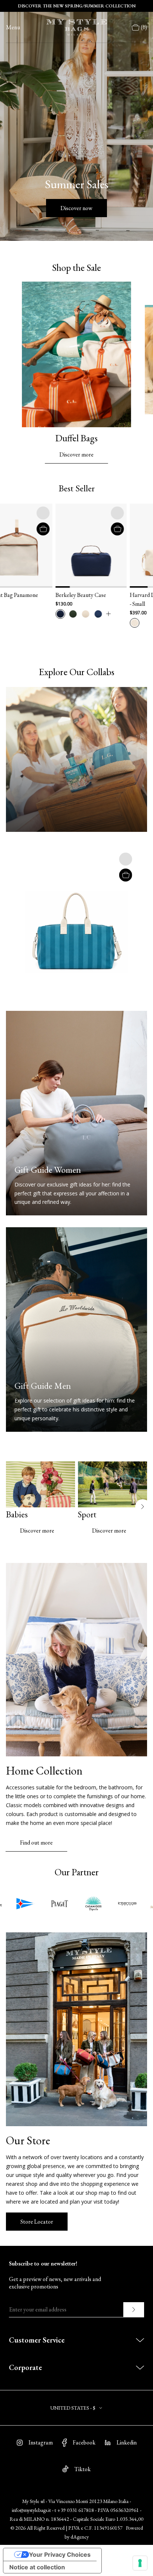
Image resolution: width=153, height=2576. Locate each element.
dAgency (80, 2537)
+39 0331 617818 (76, 2510)
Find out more (36, 1843)
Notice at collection (37, 2567)
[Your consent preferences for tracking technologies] (140, 2563)
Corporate (25, 2367)
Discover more (76, 454)
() (144, 27)
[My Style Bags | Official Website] (76, 27)
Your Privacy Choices (60, 2555)
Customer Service (37, 2340)
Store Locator (37, 2222)
